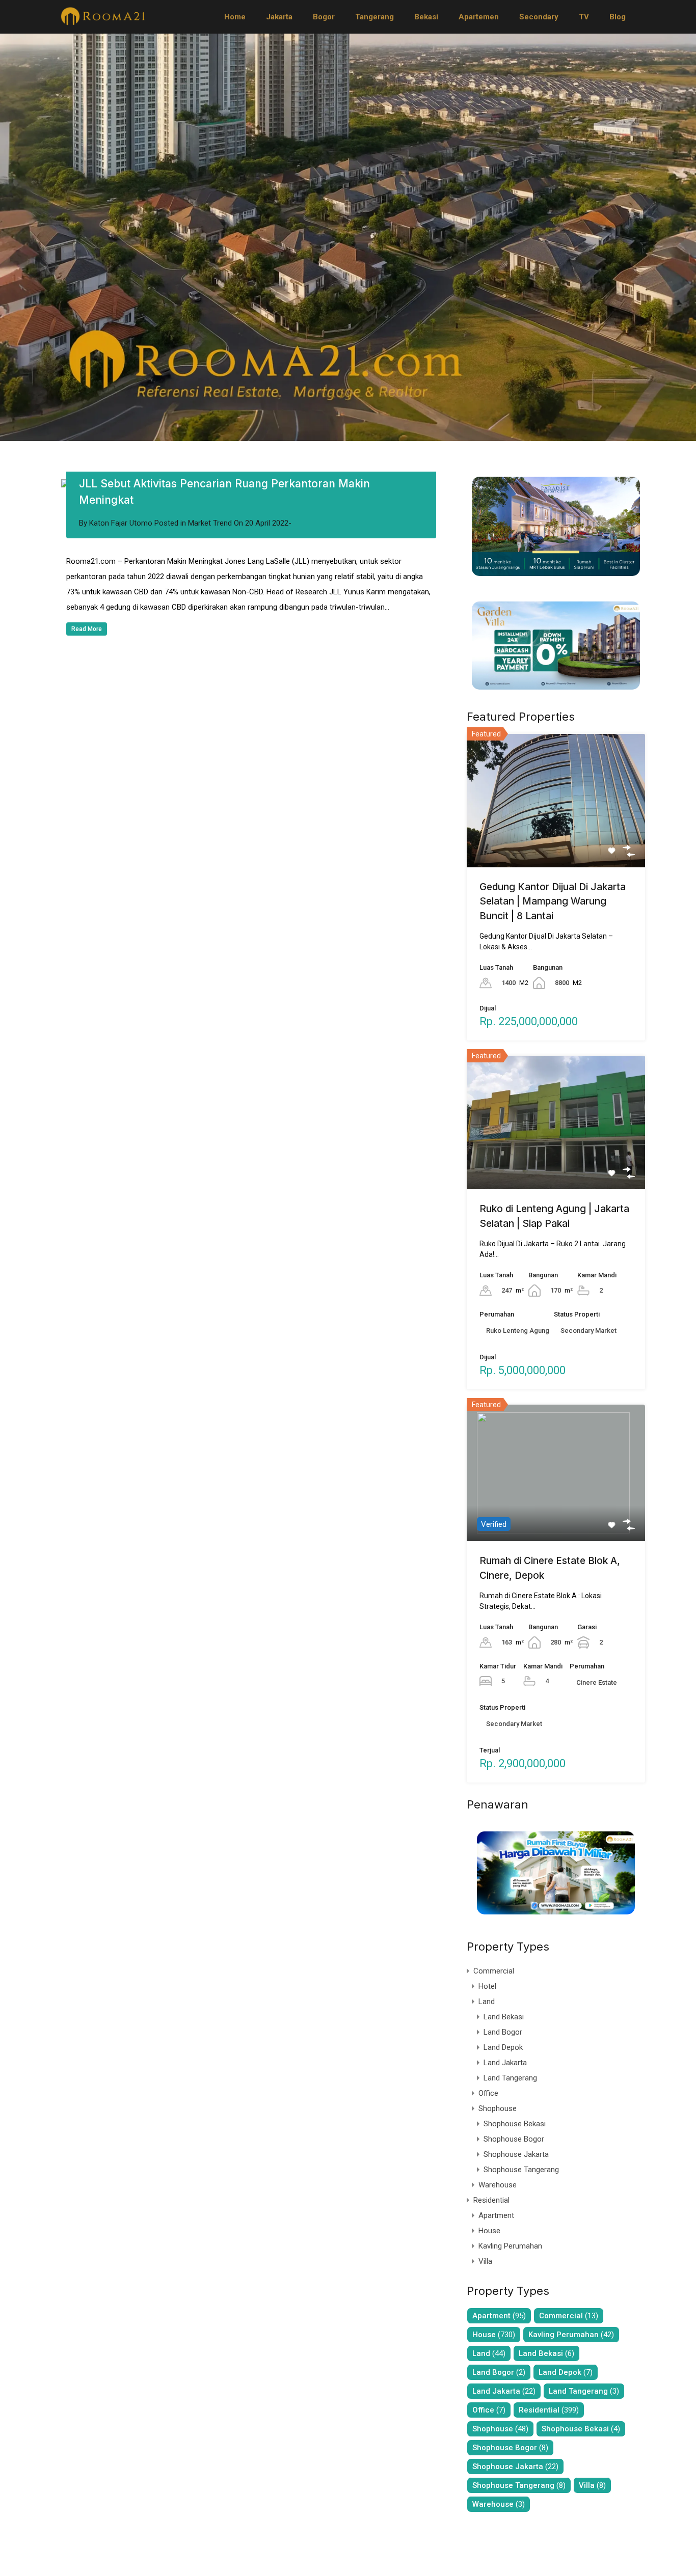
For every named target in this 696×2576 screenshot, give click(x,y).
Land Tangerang (510, 2078)
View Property (556, 840)
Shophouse (498, 2108)
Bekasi (426, 17)
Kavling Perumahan (510, 2246)
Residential (491, 2200)
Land (487, 2002)
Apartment (496, 2215)
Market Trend (210, 523)
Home (235, 17)
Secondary (539, 17)
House (489, 2231)
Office (488, 2093)
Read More (87, 629)
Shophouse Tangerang (521, 2170)
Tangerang (374, 17)
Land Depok (503, 2047)
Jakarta (279, 17)
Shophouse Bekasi (515, 2124)
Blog (618, 17)
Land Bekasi (504, 2017)
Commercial (494, 1971)
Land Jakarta (505, 2063)
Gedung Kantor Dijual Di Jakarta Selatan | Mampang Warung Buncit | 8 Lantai (553, 901)
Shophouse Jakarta (516, 2154)
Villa (485, 2261)
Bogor (324, 17)
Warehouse (498, 2185)
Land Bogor (503, 2032)
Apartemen (479, 17)
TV (584, 17)
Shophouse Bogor (514, 2139)
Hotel (487, 1986)
